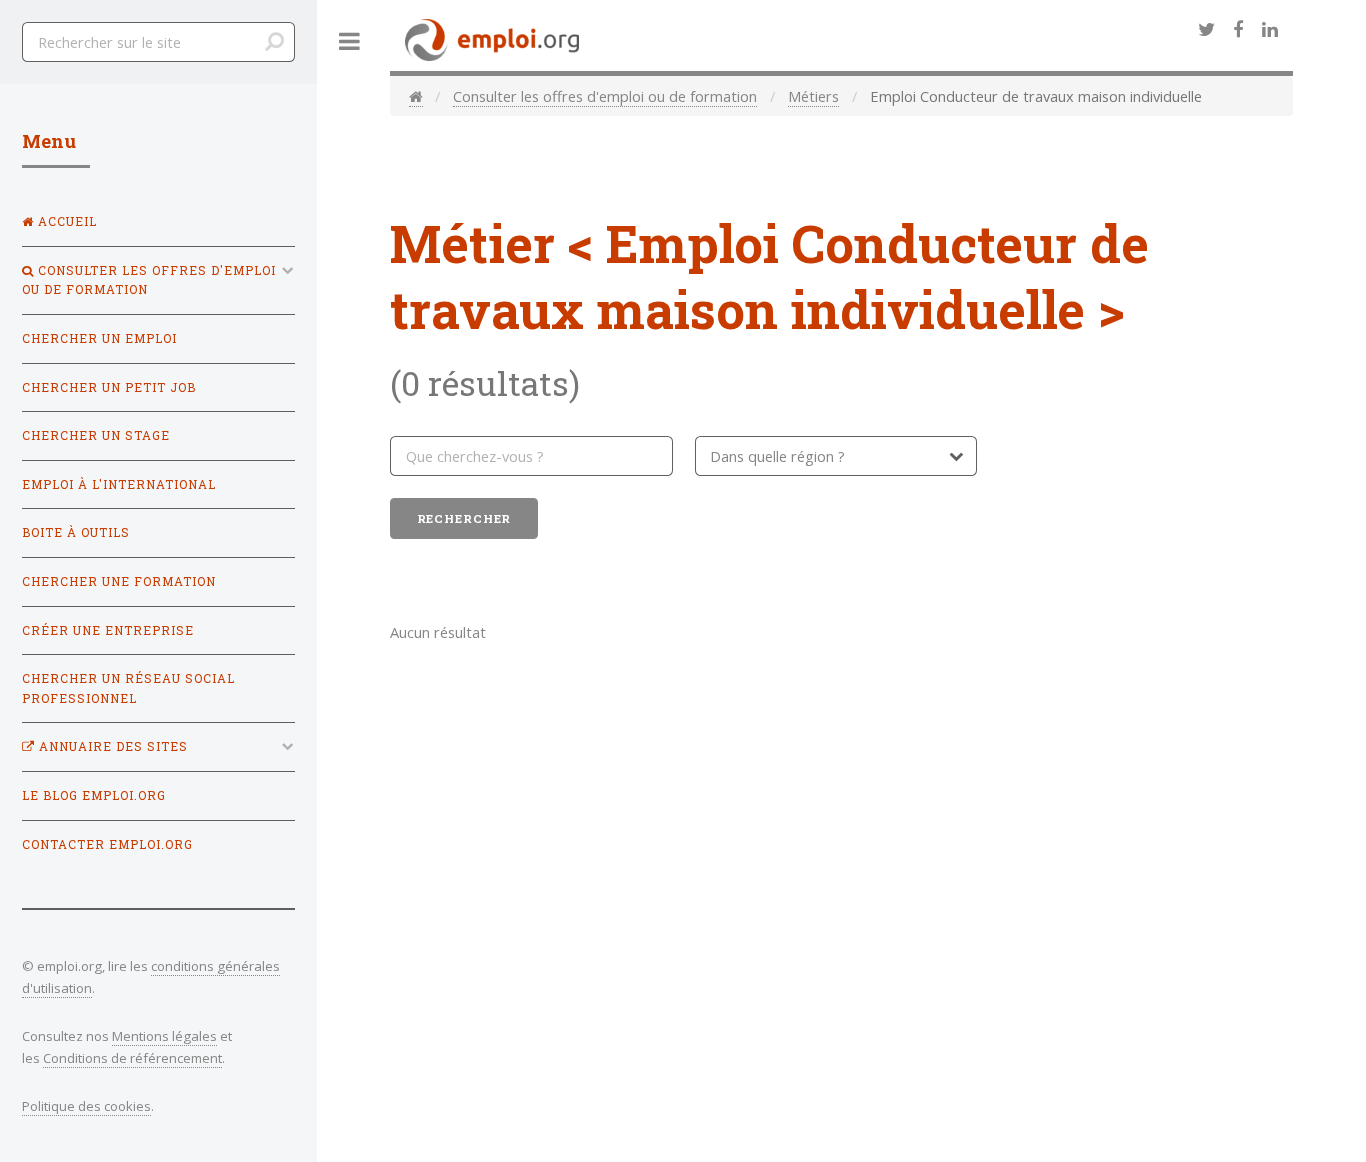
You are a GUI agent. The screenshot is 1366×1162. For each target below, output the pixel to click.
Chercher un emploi (99, 338)
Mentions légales (164, 1036)
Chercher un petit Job (109, 387)
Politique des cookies (86, 1106)
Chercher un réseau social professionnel (128, 688)
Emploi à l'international (119, 484)
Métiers (813, 96)
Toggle (350, 41)
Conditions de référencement (132, 1058)
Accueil (65, 221)
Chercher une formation (119, 581)
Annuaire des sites (111, 746)
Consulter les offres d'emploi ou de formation (605, 96)
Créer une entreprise (108, 630)
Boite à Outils (76, 532)
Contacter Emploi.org (107, 844)
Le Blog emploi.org (94, 795)
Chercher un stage (96, 435)
